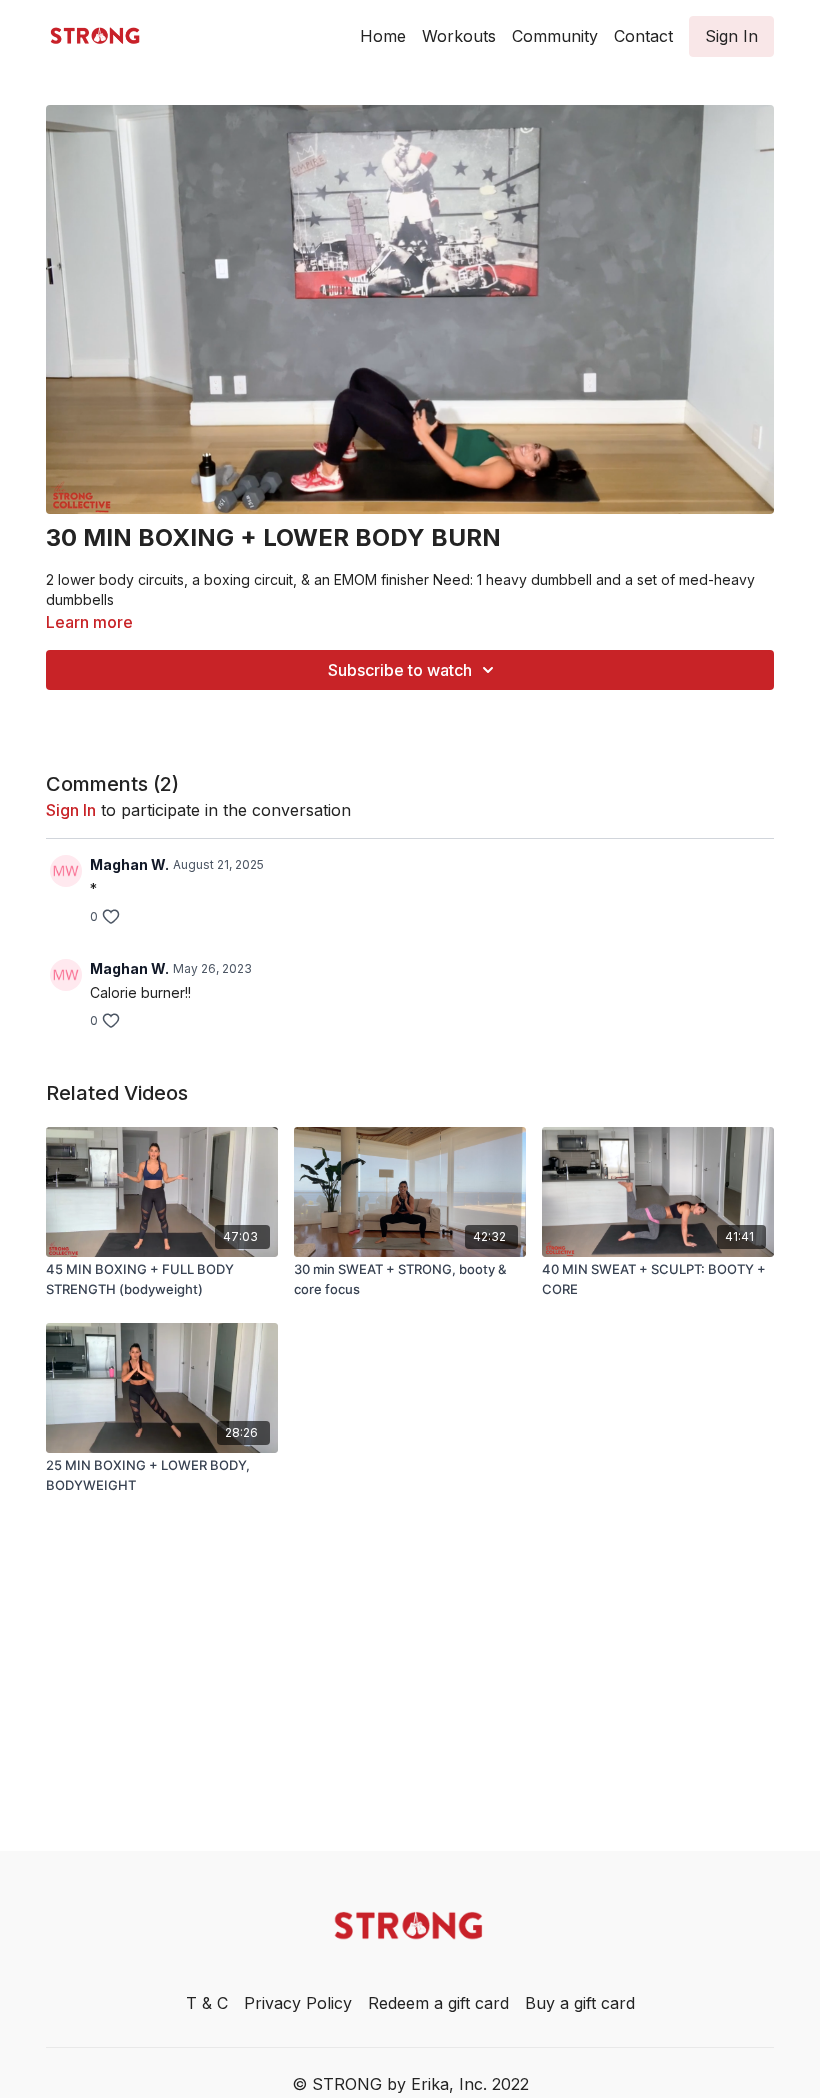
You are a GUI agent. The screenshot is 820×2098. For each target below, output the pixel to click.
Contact (643, 36)
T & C (207, 2003)
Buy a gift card (580, 2003)
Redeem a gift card (438, 2003)
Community (555, 36)
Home (383, 36)
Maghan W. (129, 864)
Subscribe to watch (400, 670)
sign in (71, 810)
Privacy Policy (298, 2003)
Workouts (459, 36)
